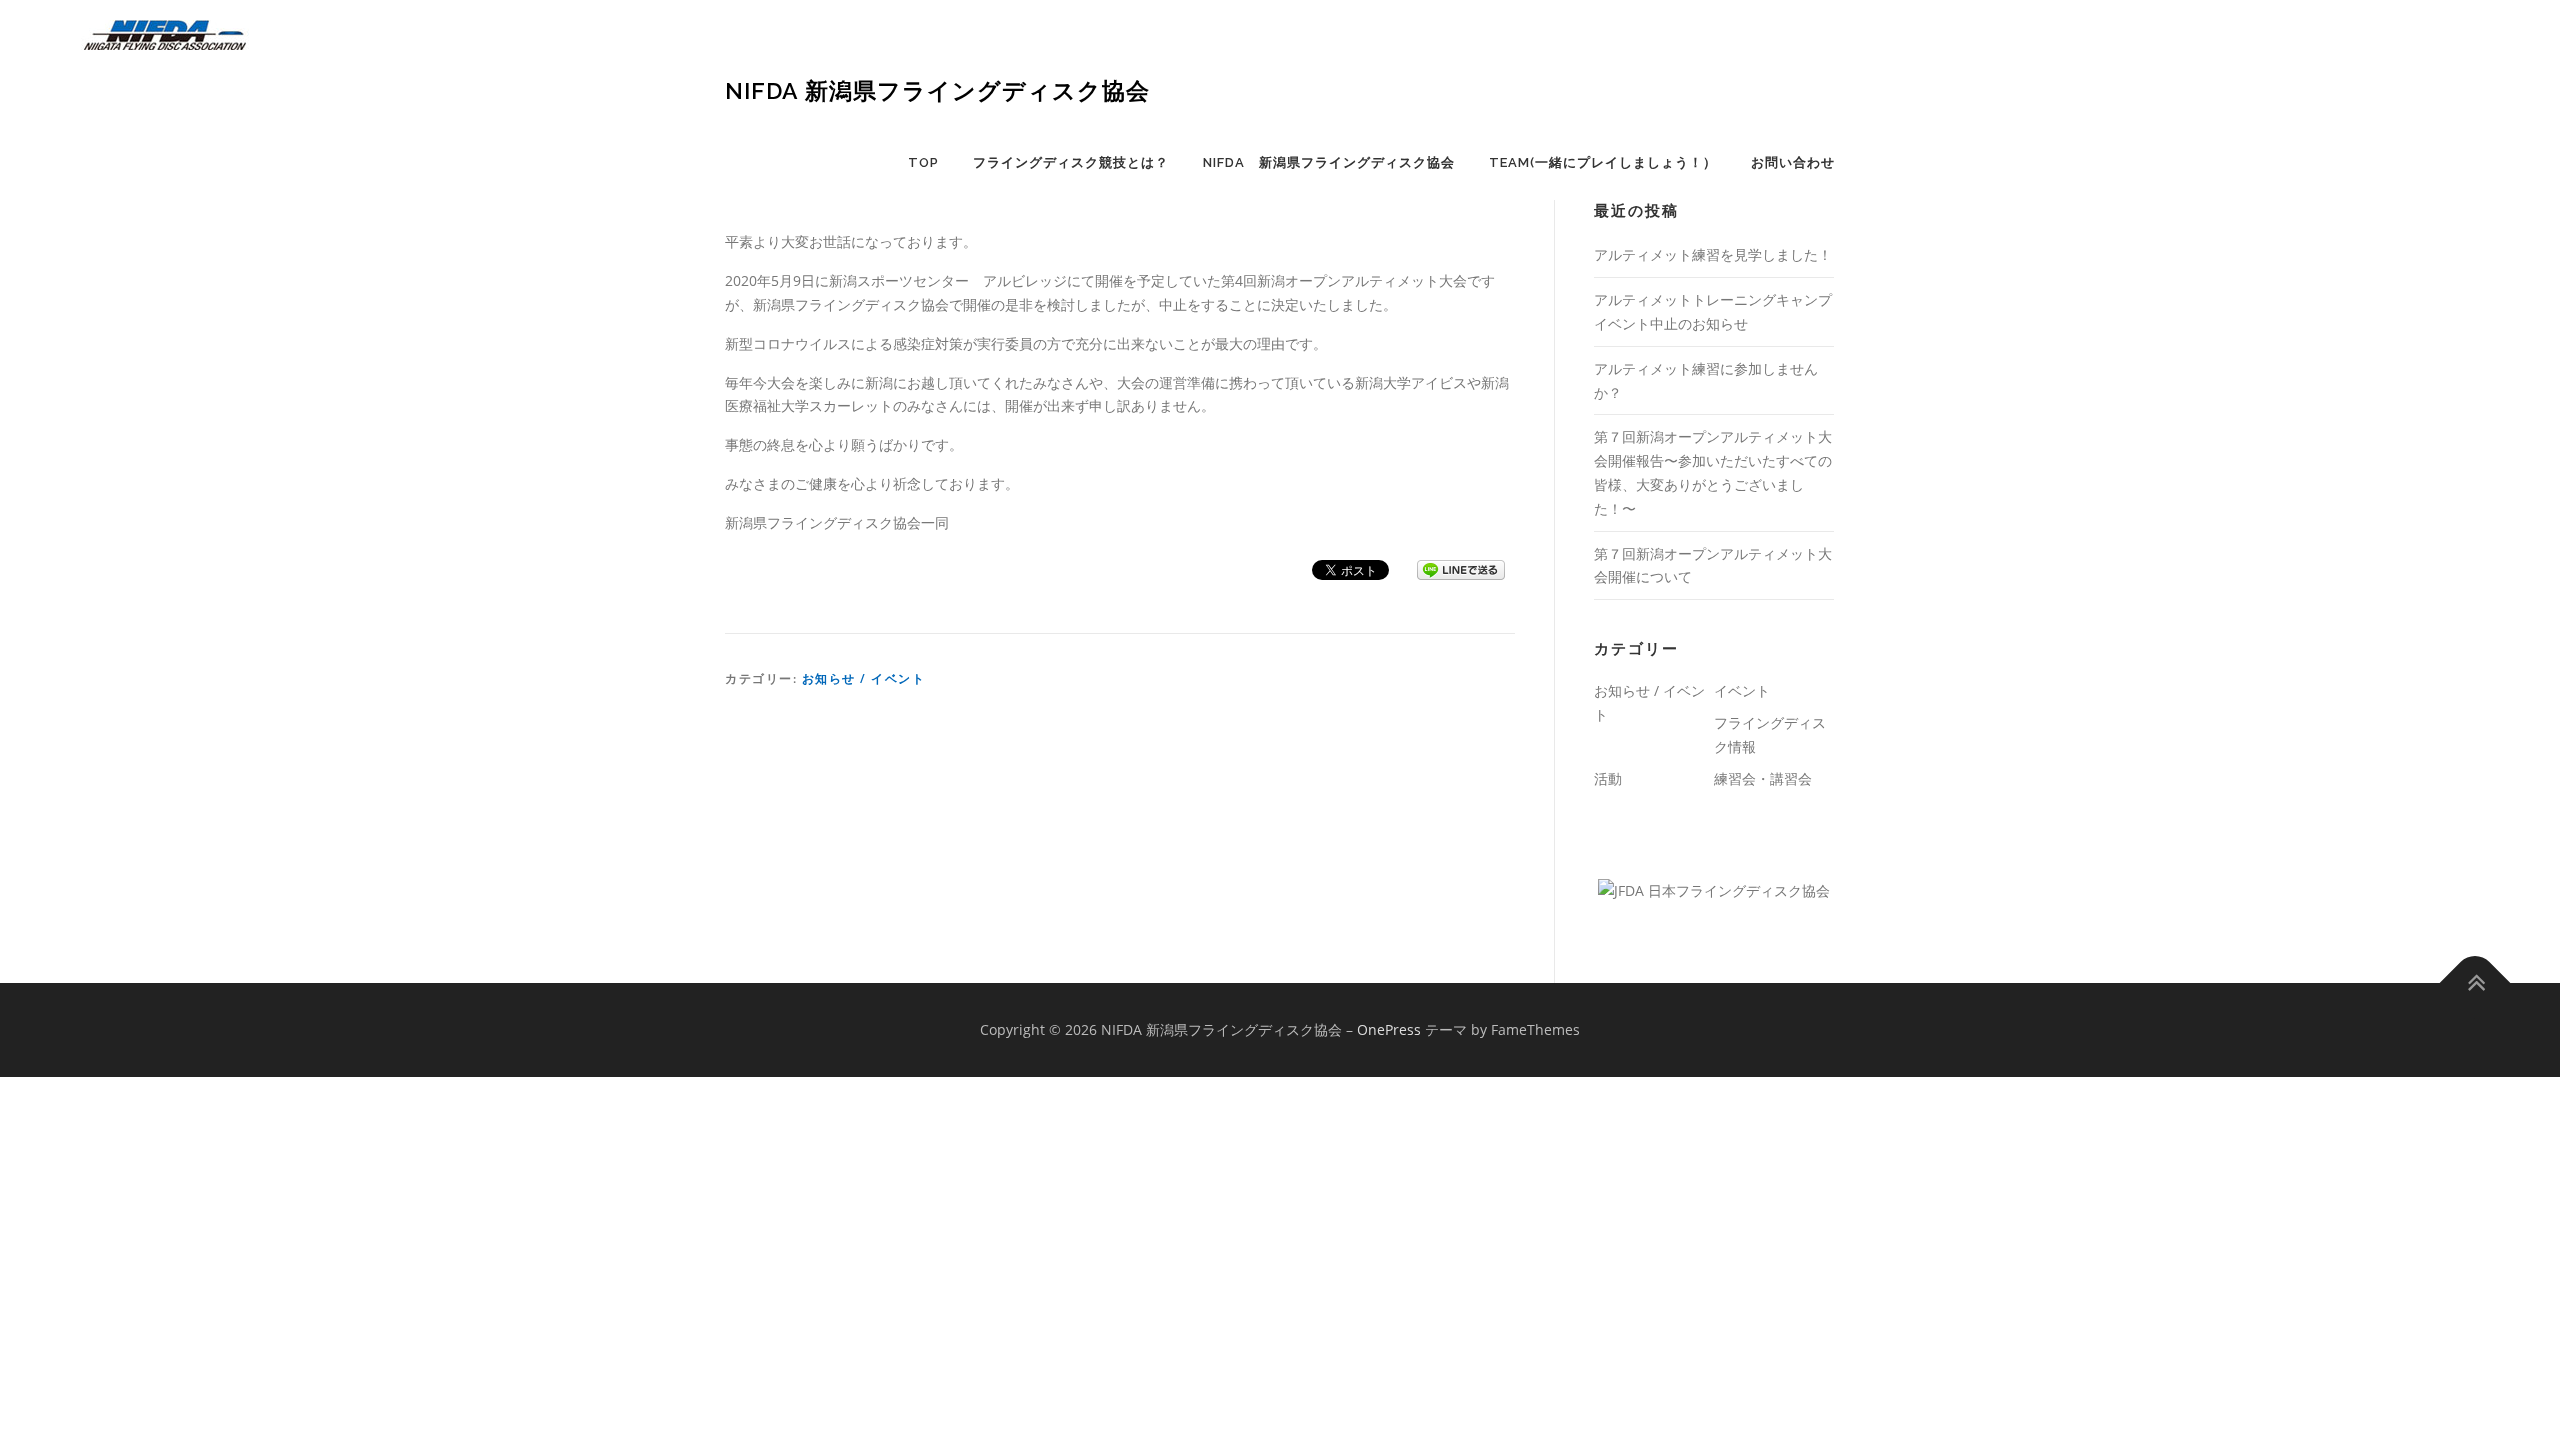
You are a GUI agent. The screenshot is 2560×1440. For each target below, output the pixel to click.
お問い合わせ (1793, 162)
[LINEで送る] (1461, 568)
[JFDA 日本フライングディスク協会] (1714, 889)
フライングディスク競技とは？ (1071, 162)
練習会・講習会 (1763, 778)
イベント (1742, 690)
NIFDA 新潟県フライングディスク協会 (937, 90)
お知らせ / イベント (864, 678)
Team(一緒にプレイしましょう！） (1603, 162)
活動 (1608, 778)
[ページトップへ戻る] (2475, 983)
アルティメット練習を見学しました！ (1713, 254)
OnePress (1389, 1029)
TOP (923, 162)
